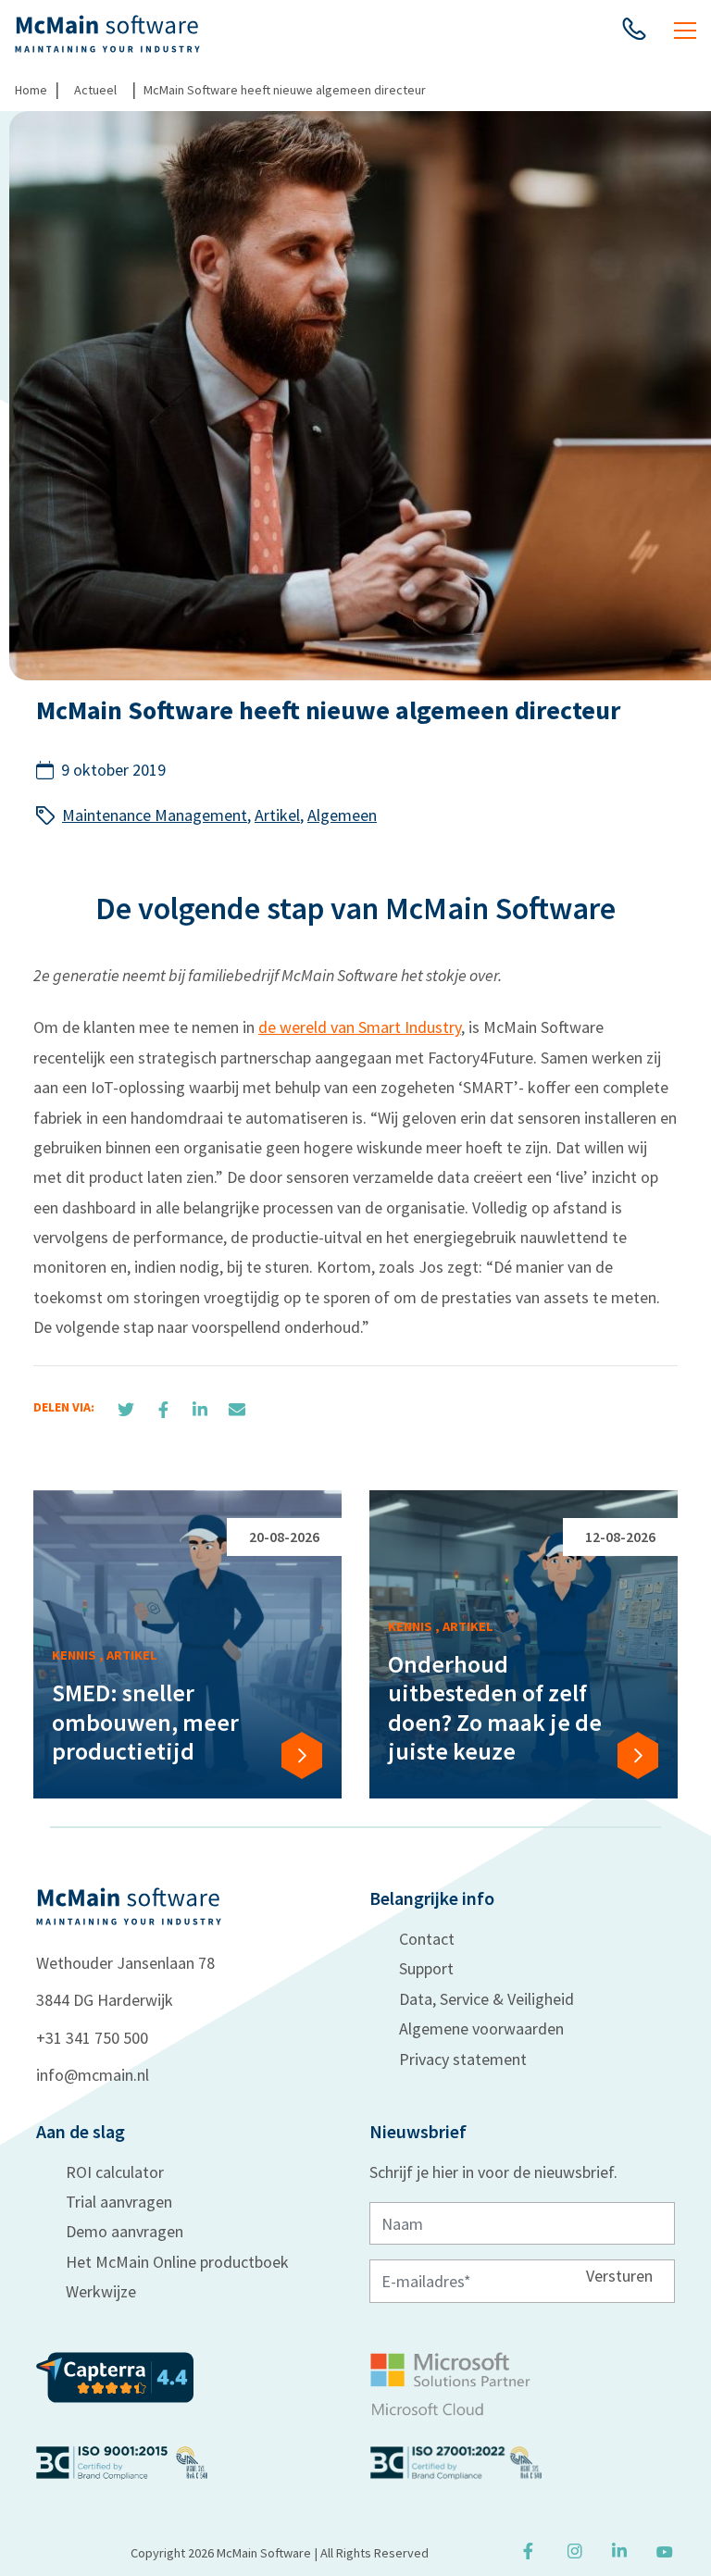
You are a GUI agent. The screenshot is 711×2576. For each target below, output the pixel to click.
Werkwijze (101, 2291)
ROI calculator (115, 2172)
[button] (634, 33)
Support (426, 1968)
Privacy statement (463, 2059)
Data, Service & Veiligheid (486, 1999)
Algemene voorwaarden (481, 2028)
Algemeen (342, 815)
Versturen (619, 2276)
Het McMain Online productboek (177, 2262)
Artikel (277, 815)
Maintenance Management (155, 815)
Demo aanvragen (125, 2231)
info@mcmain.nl (93, 2075)
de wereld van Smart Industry (360, 1027)
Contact (427, 1939)
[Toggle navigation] (685, 33)
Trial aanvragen (119, 2202)
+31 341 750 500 (92, 2038)
